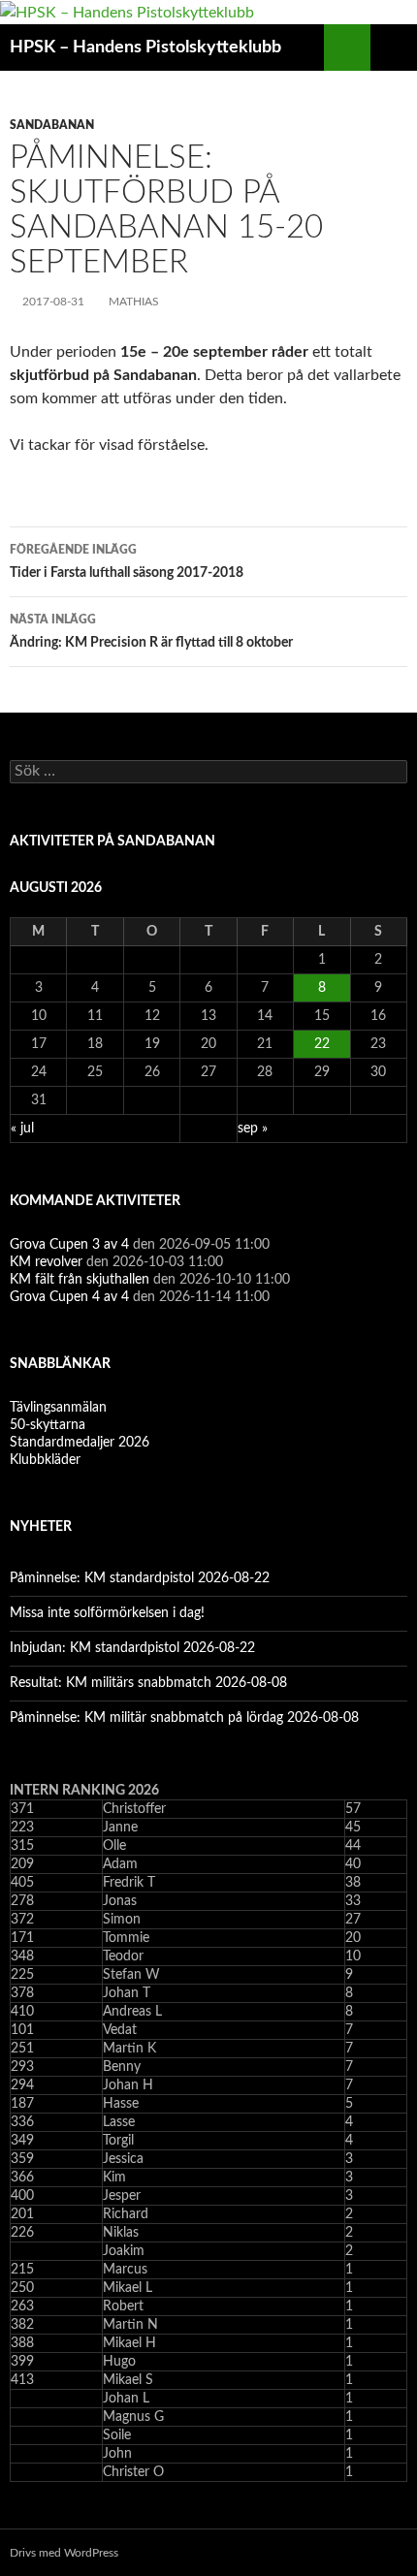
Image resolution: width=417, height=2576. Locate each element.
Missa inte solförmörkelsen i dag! (107, 1613)
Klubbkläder (45, 1460)
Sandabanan (52, 125)
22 (322, 1044)
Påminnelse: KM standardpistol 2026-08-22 (140, 1578)
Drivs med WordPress (64, 2553)
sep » (253, 1129)
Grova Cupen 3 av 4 (69, 1245)
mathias (134, 302)
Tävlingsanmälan (58, 1408)
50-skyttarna (48, 1425)
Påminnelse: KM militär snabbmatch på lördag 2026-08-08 (184, 1718)
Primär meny (394, 48)
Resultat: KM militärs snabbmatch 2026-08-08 (148, 1683)
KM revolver (46, 1262)
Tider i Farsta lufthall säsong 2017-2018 (127, 562)
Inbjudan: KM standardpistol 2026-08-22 (132, 1648)
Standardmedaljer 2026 (80, 1443)
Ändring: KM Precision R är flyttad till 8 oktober (151, 632)
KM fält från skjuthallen (80, 1280)
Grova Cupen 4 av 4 (69, 1297)
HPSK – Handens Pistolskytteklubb (145, 48)
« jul (22, 1129)
